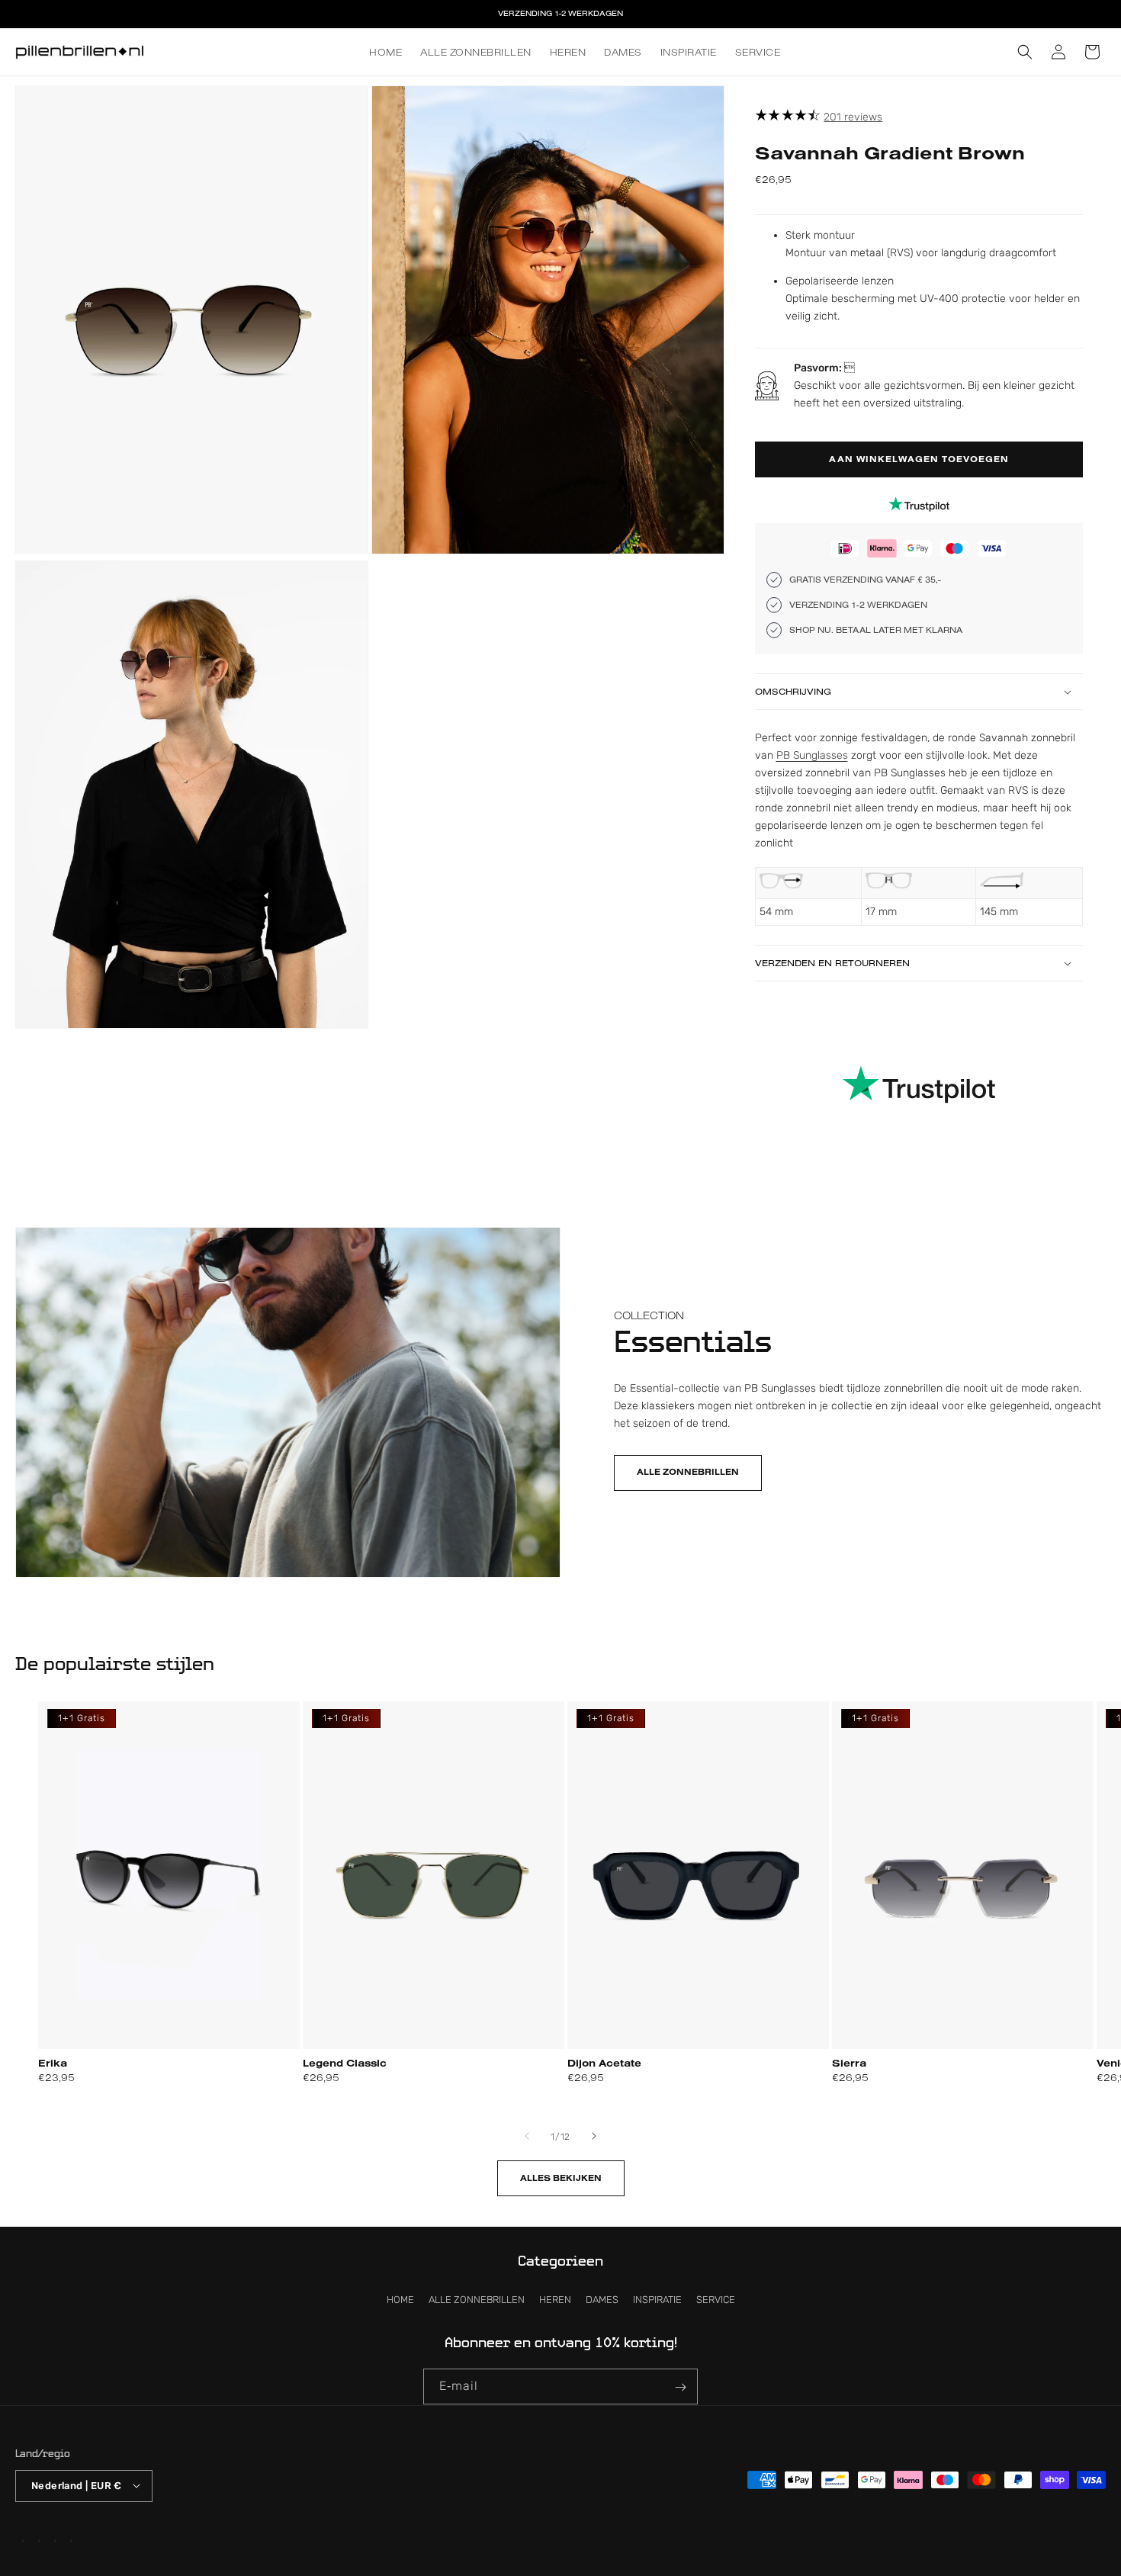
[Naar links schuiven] (527, 2136)
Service (716, 2300)
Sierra (849, 2062)
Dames (602, 2300)
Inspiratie (657, 2300)
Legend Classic (345, 2062)
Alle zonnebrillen (688, 1473)
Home (400, 2300)
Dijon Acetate (604, 2062)
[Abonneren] (680, 2387)
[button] (1025, 52)
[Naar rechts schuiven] (594, 2136)
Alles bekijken (561, 2178)
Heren (555, 2300)
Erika (53, 2062)
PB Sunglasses (812, 755)
